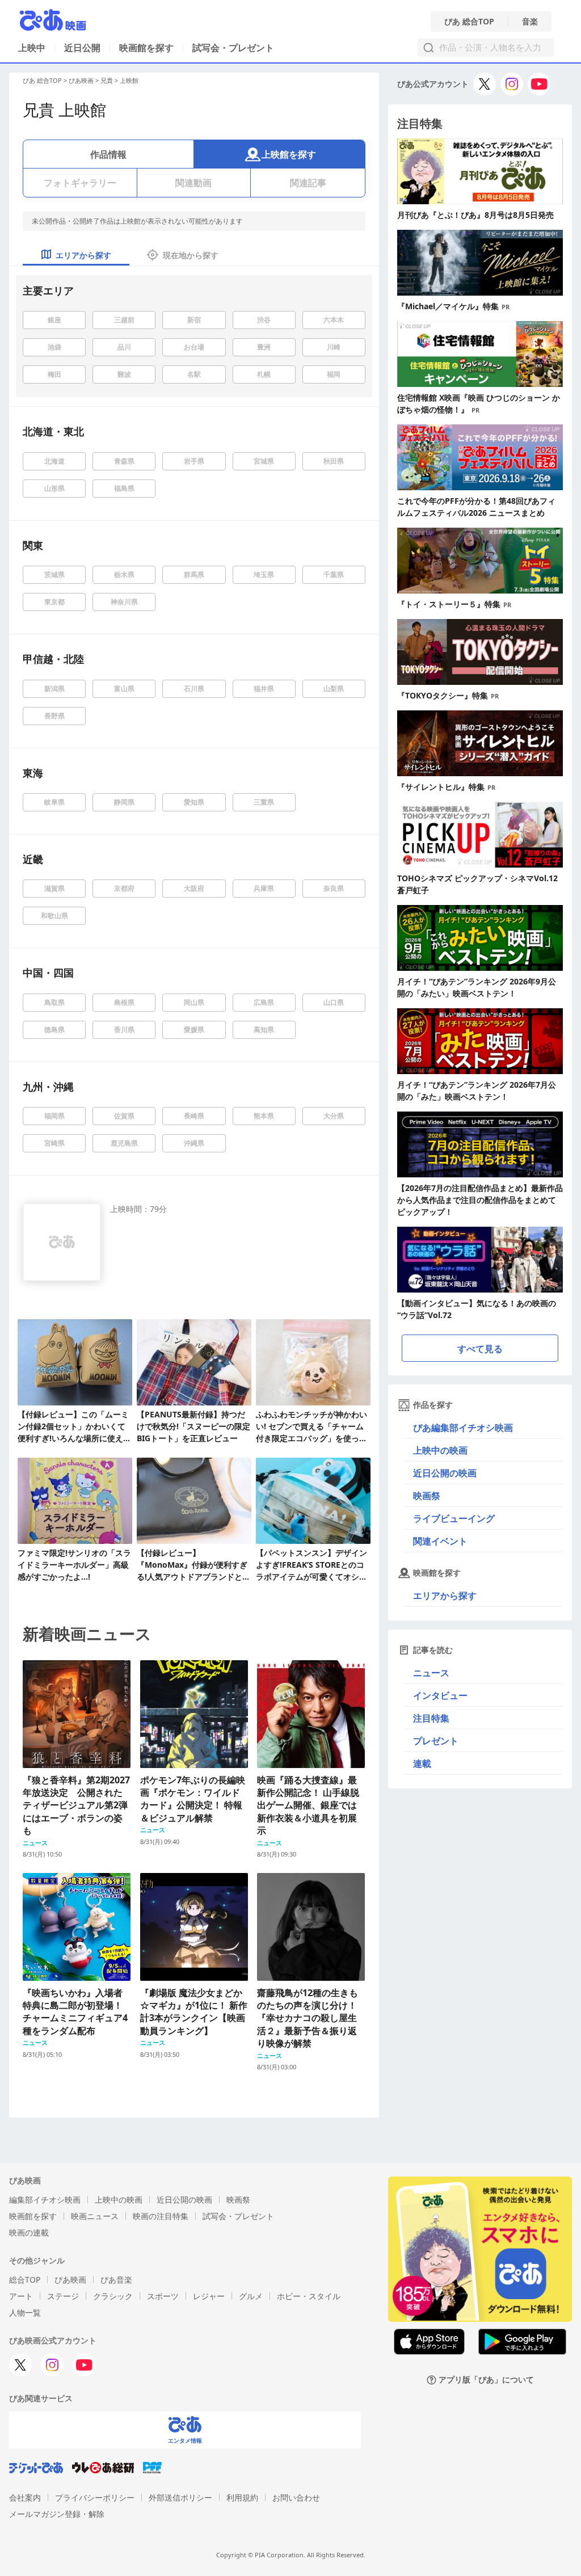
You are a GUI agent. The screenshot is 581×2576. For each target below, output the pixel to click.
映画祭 (427, 1496)
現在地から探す (191, 255)
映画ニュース (95, 2216)
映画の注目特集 (161, 2216)
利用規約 (242, 2497)
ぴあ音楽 (116, 2280)
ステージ (63, 2296)
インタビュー (440, 1695)
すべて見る (480, 1349)
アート (21, 2296)
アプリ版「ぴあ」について (486, 2380)
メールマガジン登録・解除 (57, 2514)
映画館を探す (146, 48)
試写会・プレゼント (233, 48)
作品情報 (108, 154)
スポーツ (163, 2296)
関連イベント (440, 1541)
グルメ (251, 2296)
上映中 (32, 48)
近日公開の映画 (445, 1473)
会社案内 (25, 2497)
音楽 (530, 22)
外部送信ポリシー (180, 2497)
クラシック (113, 2296)
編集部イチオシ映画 (45, 2200)
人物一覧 (25, 2312)
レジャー (209, 2296)
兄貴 (107, 80)
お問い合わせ (296, 2497)
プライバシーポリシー (95, 2497)
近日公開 (82, 48)
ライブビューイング (454, 1518)
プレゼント (436, 1741)
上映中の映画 (440, 1450)
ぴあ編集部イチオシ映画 (463, 1428)
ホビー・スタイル (309, 2296)
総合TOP (25, 2280)
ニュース (431, 1673)
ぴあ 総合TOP (469, 22)
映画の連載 (29, 2232)
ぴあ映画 (81, 80)
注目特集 (431, 1718)
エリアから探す (445, 1596)
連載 (422, 1763)
